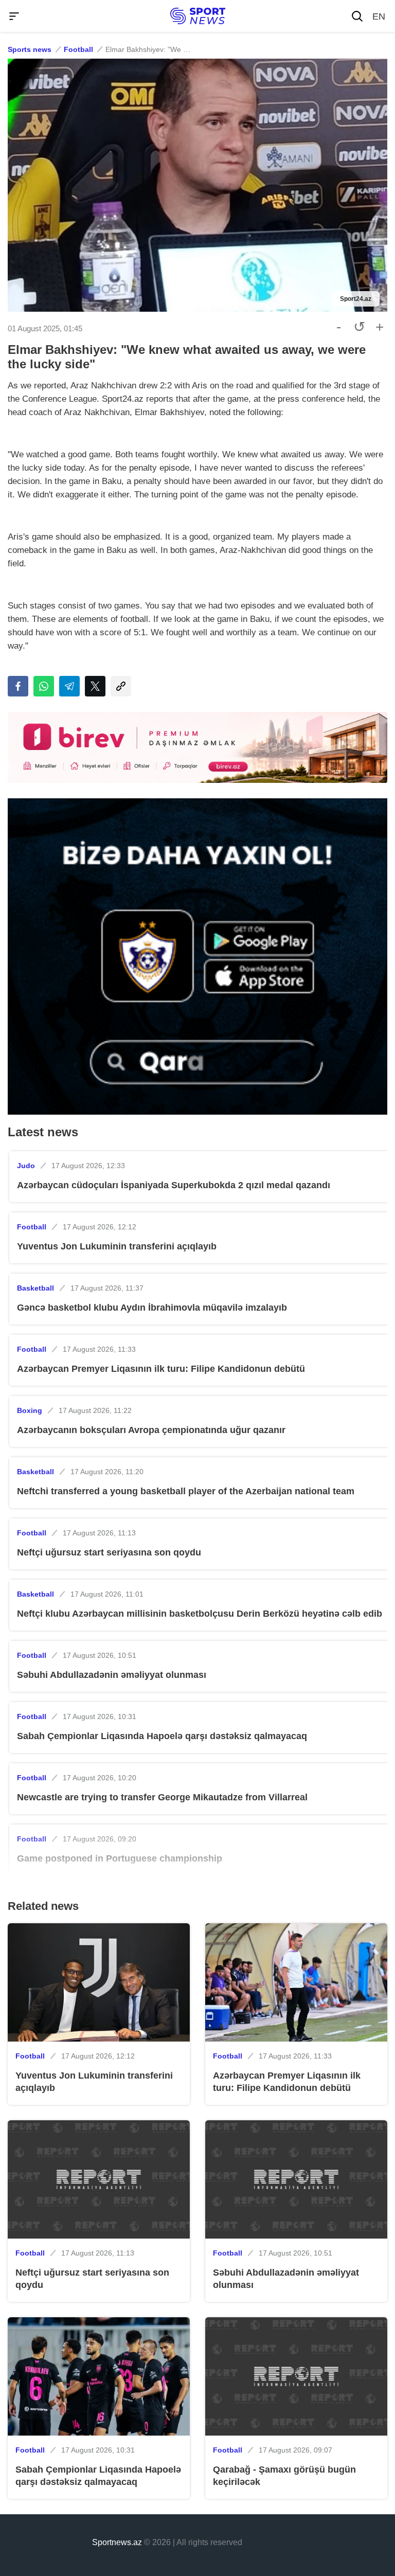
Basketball (35, 1288)
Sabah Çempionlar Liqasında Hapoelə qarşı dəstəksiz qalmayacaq (162, 1736)
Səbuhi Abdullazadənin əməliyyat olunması (112, 1675)
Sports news (30, 49)
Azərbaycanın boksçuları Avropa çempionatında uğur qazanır (151, 1430)
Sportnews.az (117, 2542)
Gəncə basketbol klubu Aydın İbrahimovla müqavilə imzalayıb (152, 1308)
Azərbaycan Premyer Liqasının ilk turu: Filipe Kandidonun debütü (161, 1369)
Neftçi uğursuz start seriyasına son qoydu (109, 1552)
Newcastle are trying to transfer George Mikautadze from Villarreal (162, 1797)
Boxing (30, 1410)
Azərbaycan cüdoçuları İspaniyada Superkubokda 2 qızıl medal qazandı (174, 1185)
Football (78, 49)
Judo (26, 1166)
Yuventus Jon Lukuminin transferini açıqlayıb (117, 1246)
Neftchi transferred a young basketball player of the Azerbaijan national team (186, 1491)
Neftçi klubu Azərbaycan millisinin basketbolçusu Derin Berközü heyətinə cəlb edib (200, 1614)
